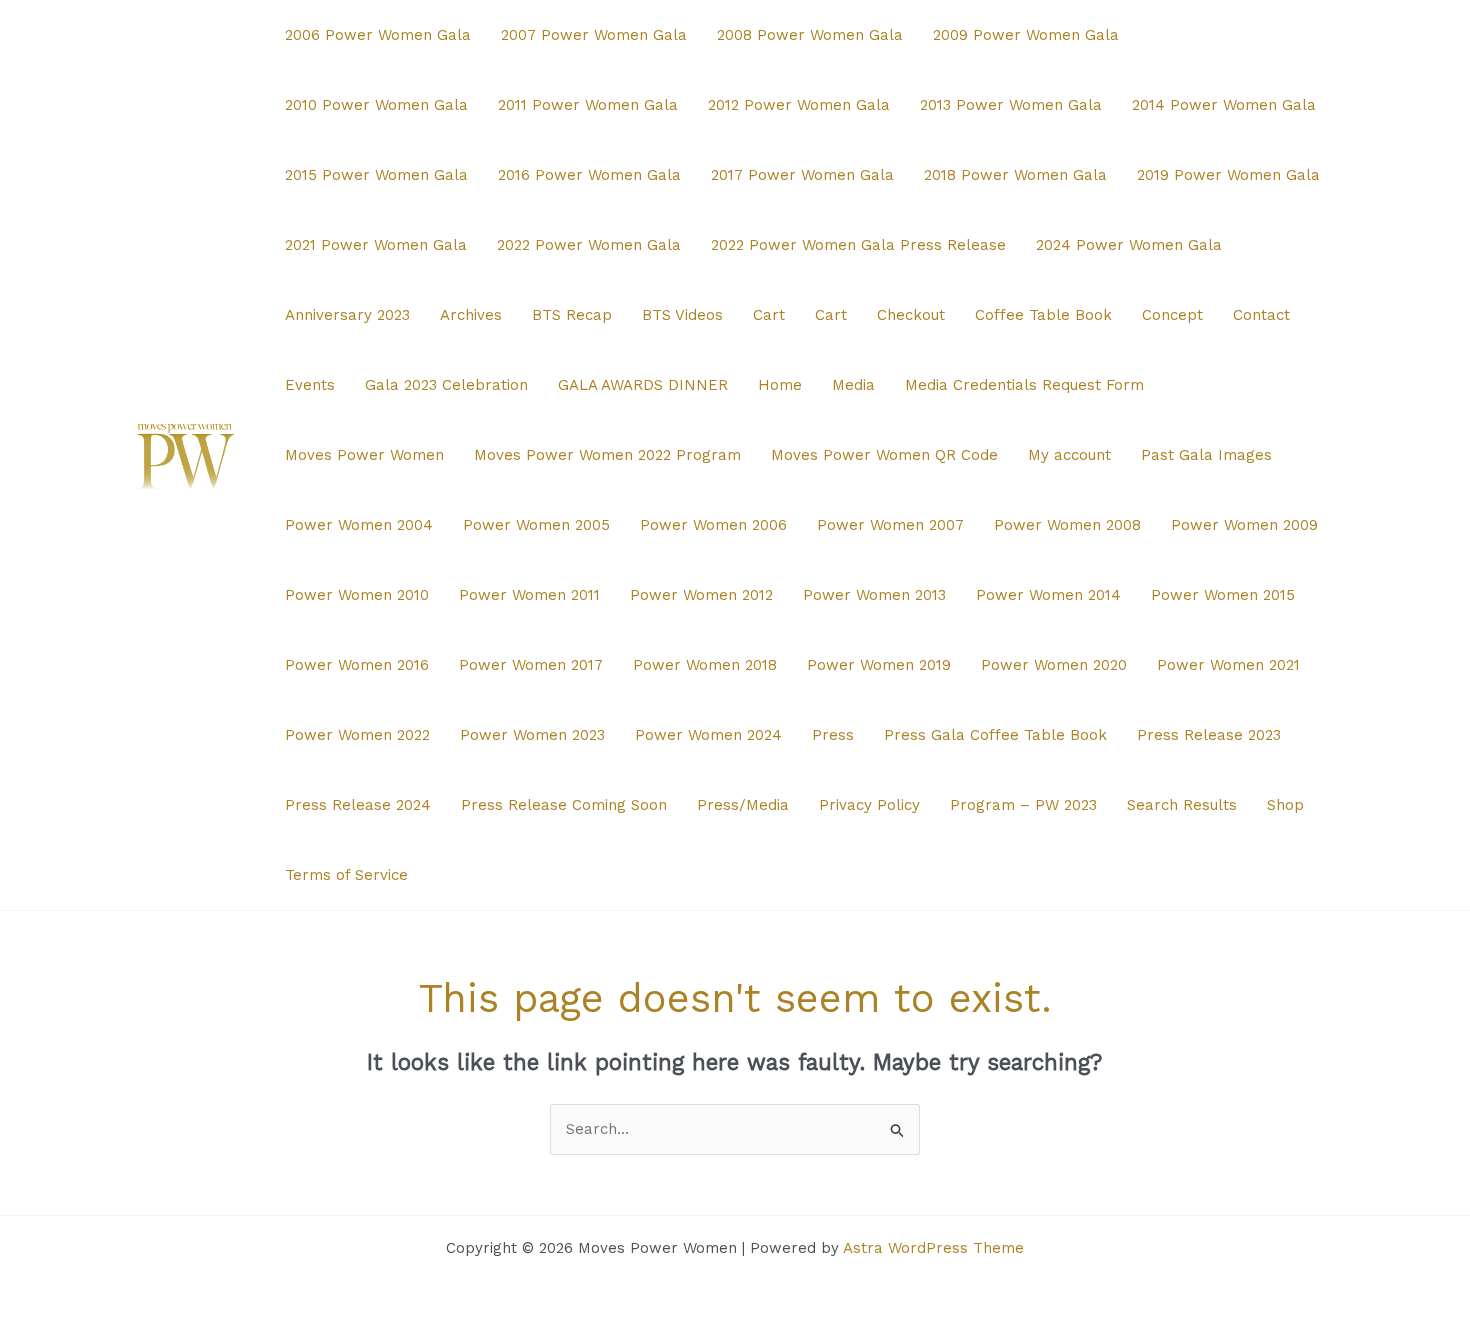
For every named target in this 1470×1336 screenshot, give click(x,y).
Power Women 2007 (890, 525)
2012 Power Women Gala (799, 105)
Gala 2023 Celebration (446, 385)
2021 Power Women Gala (376, 245)
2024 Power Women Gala (1129, 245)
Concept (1172, 315)
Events (310, 385)
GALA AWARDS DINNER (643, 385)
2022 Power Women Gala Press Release (858, 245)
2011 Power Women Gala (588, 105)
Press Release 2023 (1209, 735)
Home (780, 385)
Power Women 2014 (1048, 595)
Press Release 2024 (358, 805)
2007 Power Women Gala (594, 35)
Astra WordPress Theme (933, 1248)
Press (833, 735)
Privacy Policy (869, 805)
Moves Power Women (364, 455)
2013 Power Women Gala (1011, 105)
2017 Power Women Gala (802, 175)
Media (853, 385)
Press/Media (743, 805)
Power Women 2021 (1228, 665)
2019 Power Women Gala (1228, 175)
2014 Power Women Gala (1224, 105)
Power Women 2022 (357, 735)
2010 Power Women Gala (376, 105)
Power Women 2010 (357, 595)
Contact (1261, 315)
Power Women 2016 (357, 665)
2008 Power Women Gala (810, 35)
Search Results (1182, 805)
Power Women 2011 (529, 595)
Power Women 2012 (701, 595)
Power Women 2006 (713, 525)
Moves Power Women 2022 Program (607, 455)
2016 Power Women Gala (589, 175)
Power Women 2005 (536, 525)
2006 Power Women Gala (378, 35)
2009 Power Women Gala (1026, 35)
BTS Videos (682, 315)
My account (1069, 455)
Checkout (911, 315)
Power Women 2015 (1223, 595)
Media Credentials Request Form (1024, 385)
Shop (1285, 805)
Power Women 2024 (708, 735)
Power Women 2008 (1067, 525)
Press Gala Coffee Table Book (995, 735)
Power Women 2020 (1054, 665)
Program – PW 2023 (1023, 805)
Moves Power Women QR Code (884, 455)
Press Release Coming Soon (564, 805)
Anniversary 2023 (347, 315)
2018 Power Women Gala (1015, 175)
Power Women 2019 (879, 665)
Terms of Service (346, 875)
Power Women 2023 (532, 735)
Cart (769, 315)
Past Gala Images (1206, 455)
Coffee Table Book (1043, 315)
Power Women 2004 (359, 525)
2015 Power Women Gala (376, 175)
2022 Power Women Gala (589, 245)
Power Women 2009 (1244, 525)
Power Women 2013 (874, 595)
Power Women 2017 (531, 665)
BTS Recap (572, 315)
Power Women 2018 (705, 665)
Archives (471, 315)
